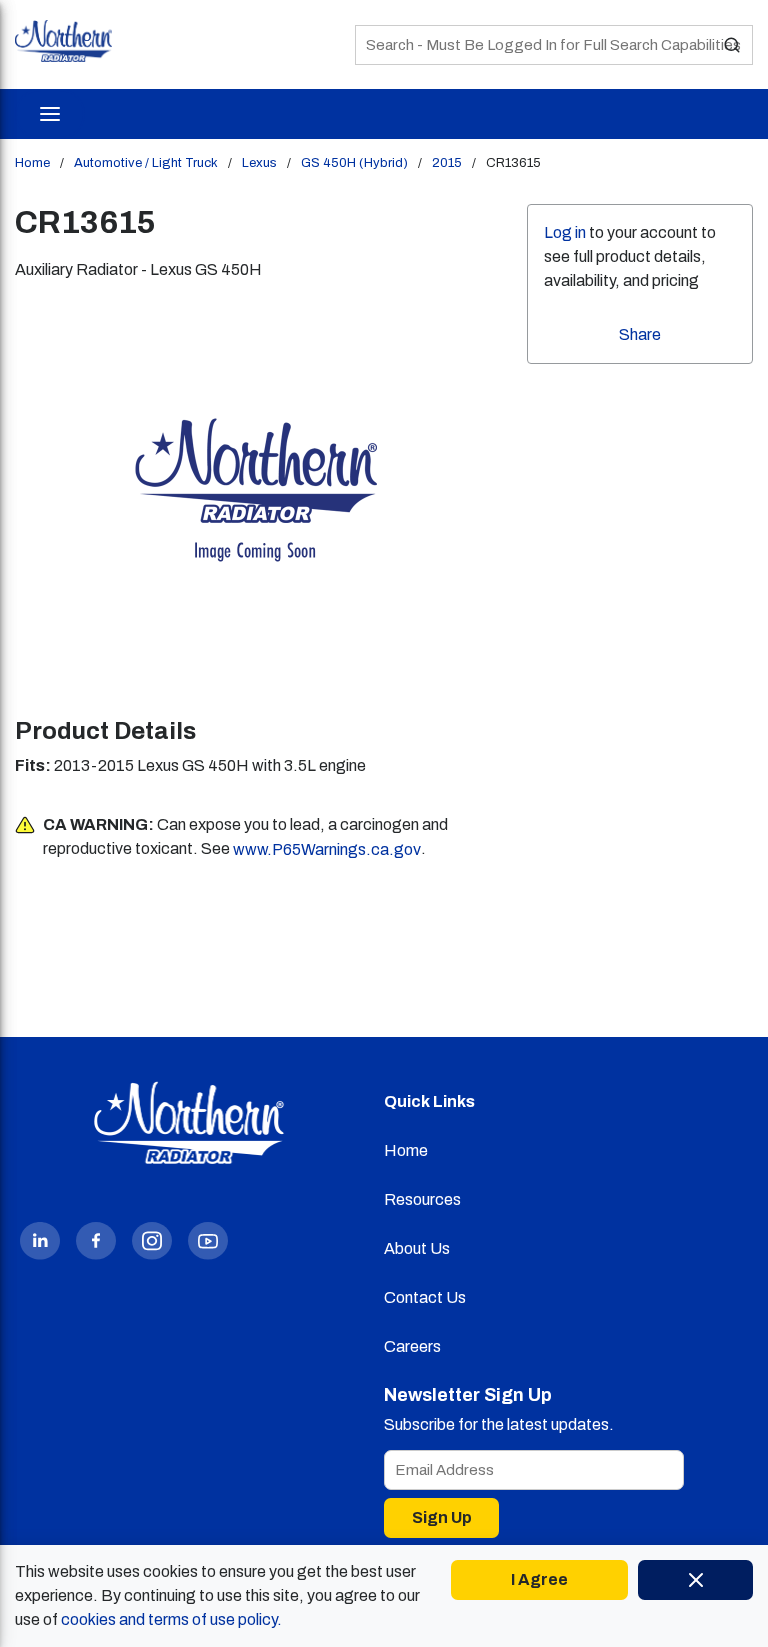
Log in (565, 232)
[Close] (695, 1580)
